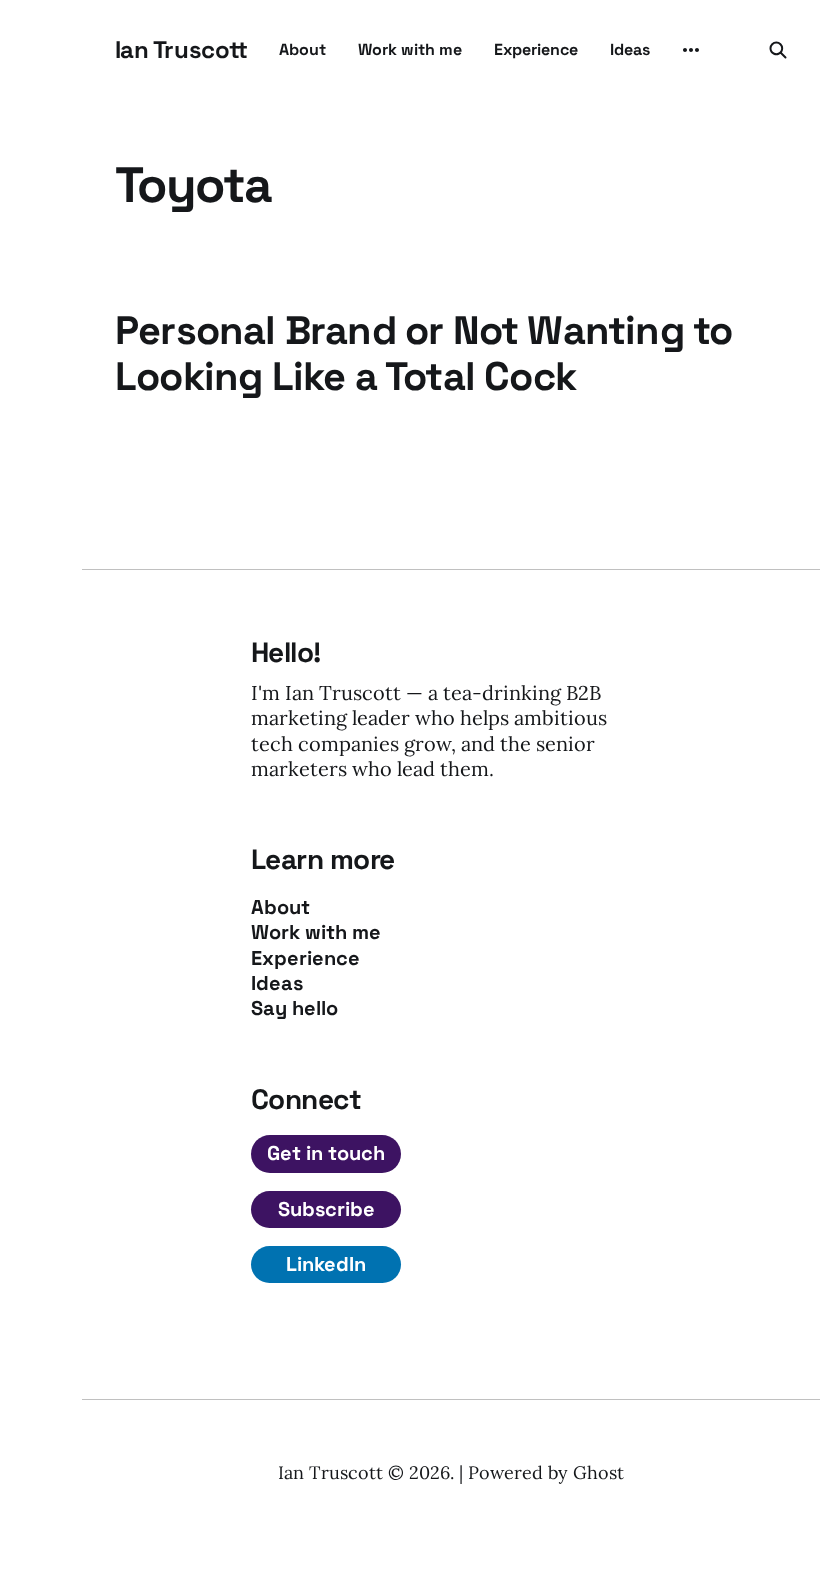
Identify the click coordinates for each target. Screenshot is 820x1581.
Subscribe (326, 1209)
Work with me (410, 49)
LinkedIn (326, 1264)
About (302, 49)
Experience (536, 49)
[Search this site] (778, 50)
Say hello (294, 1008)
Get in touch (326, 1153)
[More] (691, 50)
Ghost (598, 1472)
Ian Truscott (181, 50)
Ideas (630, 49)
